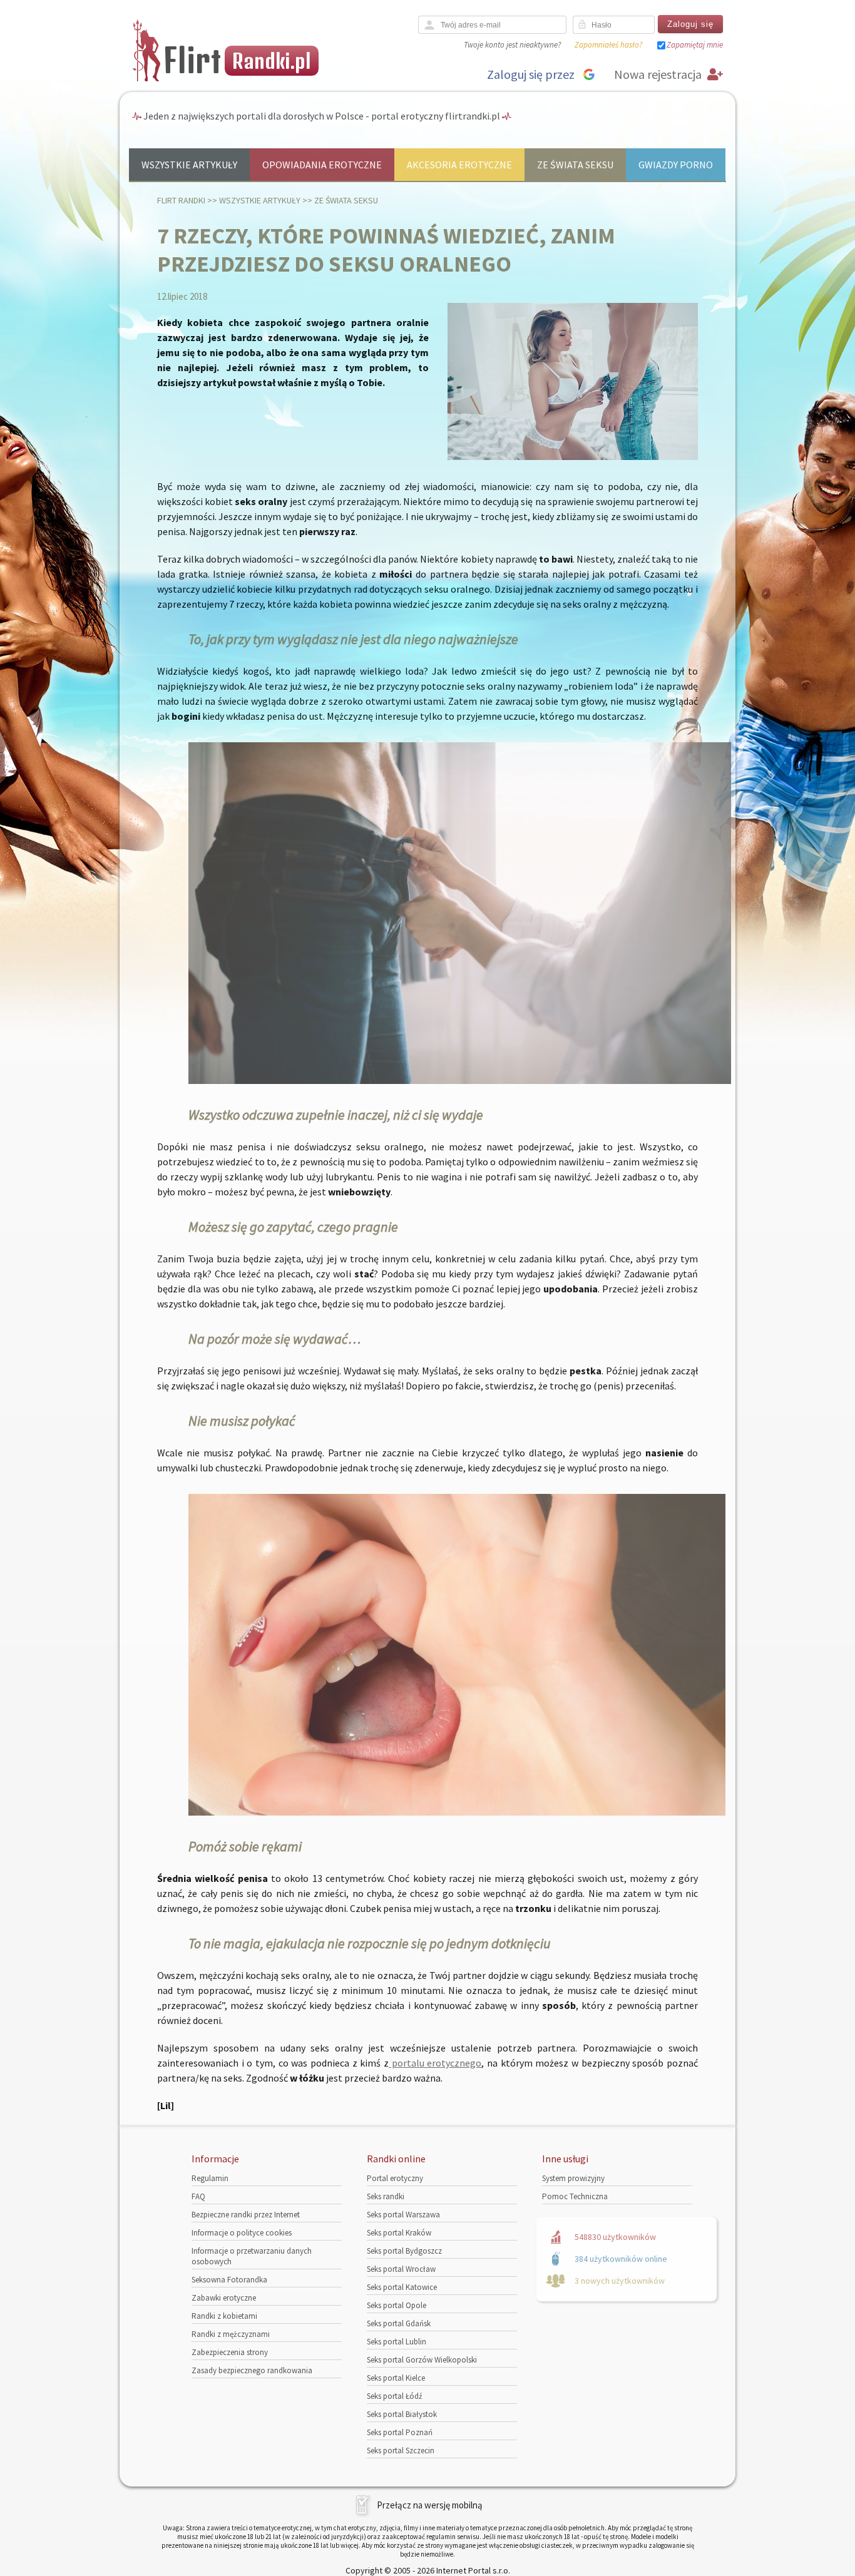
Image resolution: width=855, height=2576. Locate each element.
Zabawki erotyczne (224, 2298)
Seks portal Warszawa (403, 2215)
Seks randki (386, 2196)
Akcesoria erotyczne (459, 165)
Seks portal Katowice (402, 2287)
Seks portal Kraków (399, 2233)
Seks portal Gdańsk (399, 2323)
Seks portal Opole (397, 2305)
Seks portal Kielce (396, 2378)
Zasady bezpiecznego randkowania (252, 2370)
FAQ (198, 2196)
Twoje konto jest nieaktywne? (512, 45)
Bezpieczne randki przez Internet (246, 2215)
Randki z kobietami (224, 2316)
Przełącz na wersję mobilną (430, 2505)
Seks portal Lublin (397, 2342)
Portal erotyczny (395, 2178)
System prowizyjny (573, 2178)
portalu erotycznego (435, 2063)
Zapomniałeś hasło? (608, 45)
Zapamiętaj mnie (695, 45)
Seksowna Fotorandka (229, 2280)
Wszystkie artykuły (189, 165)
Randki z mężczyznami (231, 2334)
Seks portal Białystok (402, 2414)
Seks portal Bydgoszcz (404, 2251)
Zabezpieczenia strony (230, 2352)
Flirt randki (181, 200)
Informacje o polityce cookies (242, 2233)
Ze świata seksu (575, 165)
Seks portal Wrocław (401, 2269)
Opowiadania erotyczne (322, 165)
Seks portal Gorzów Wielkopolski (422, 2360)
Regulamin (210, 2178)
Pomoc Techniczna (575, 2196)
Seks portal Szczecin (401, 2451)
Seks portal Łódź (395, 2396)
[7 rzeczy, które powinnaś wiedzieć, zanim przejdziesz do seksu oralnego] (573, 457)
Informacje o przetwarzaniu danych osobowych (252, 2256)
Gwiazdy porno (676, 165)
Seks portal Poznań (400, 2432)
